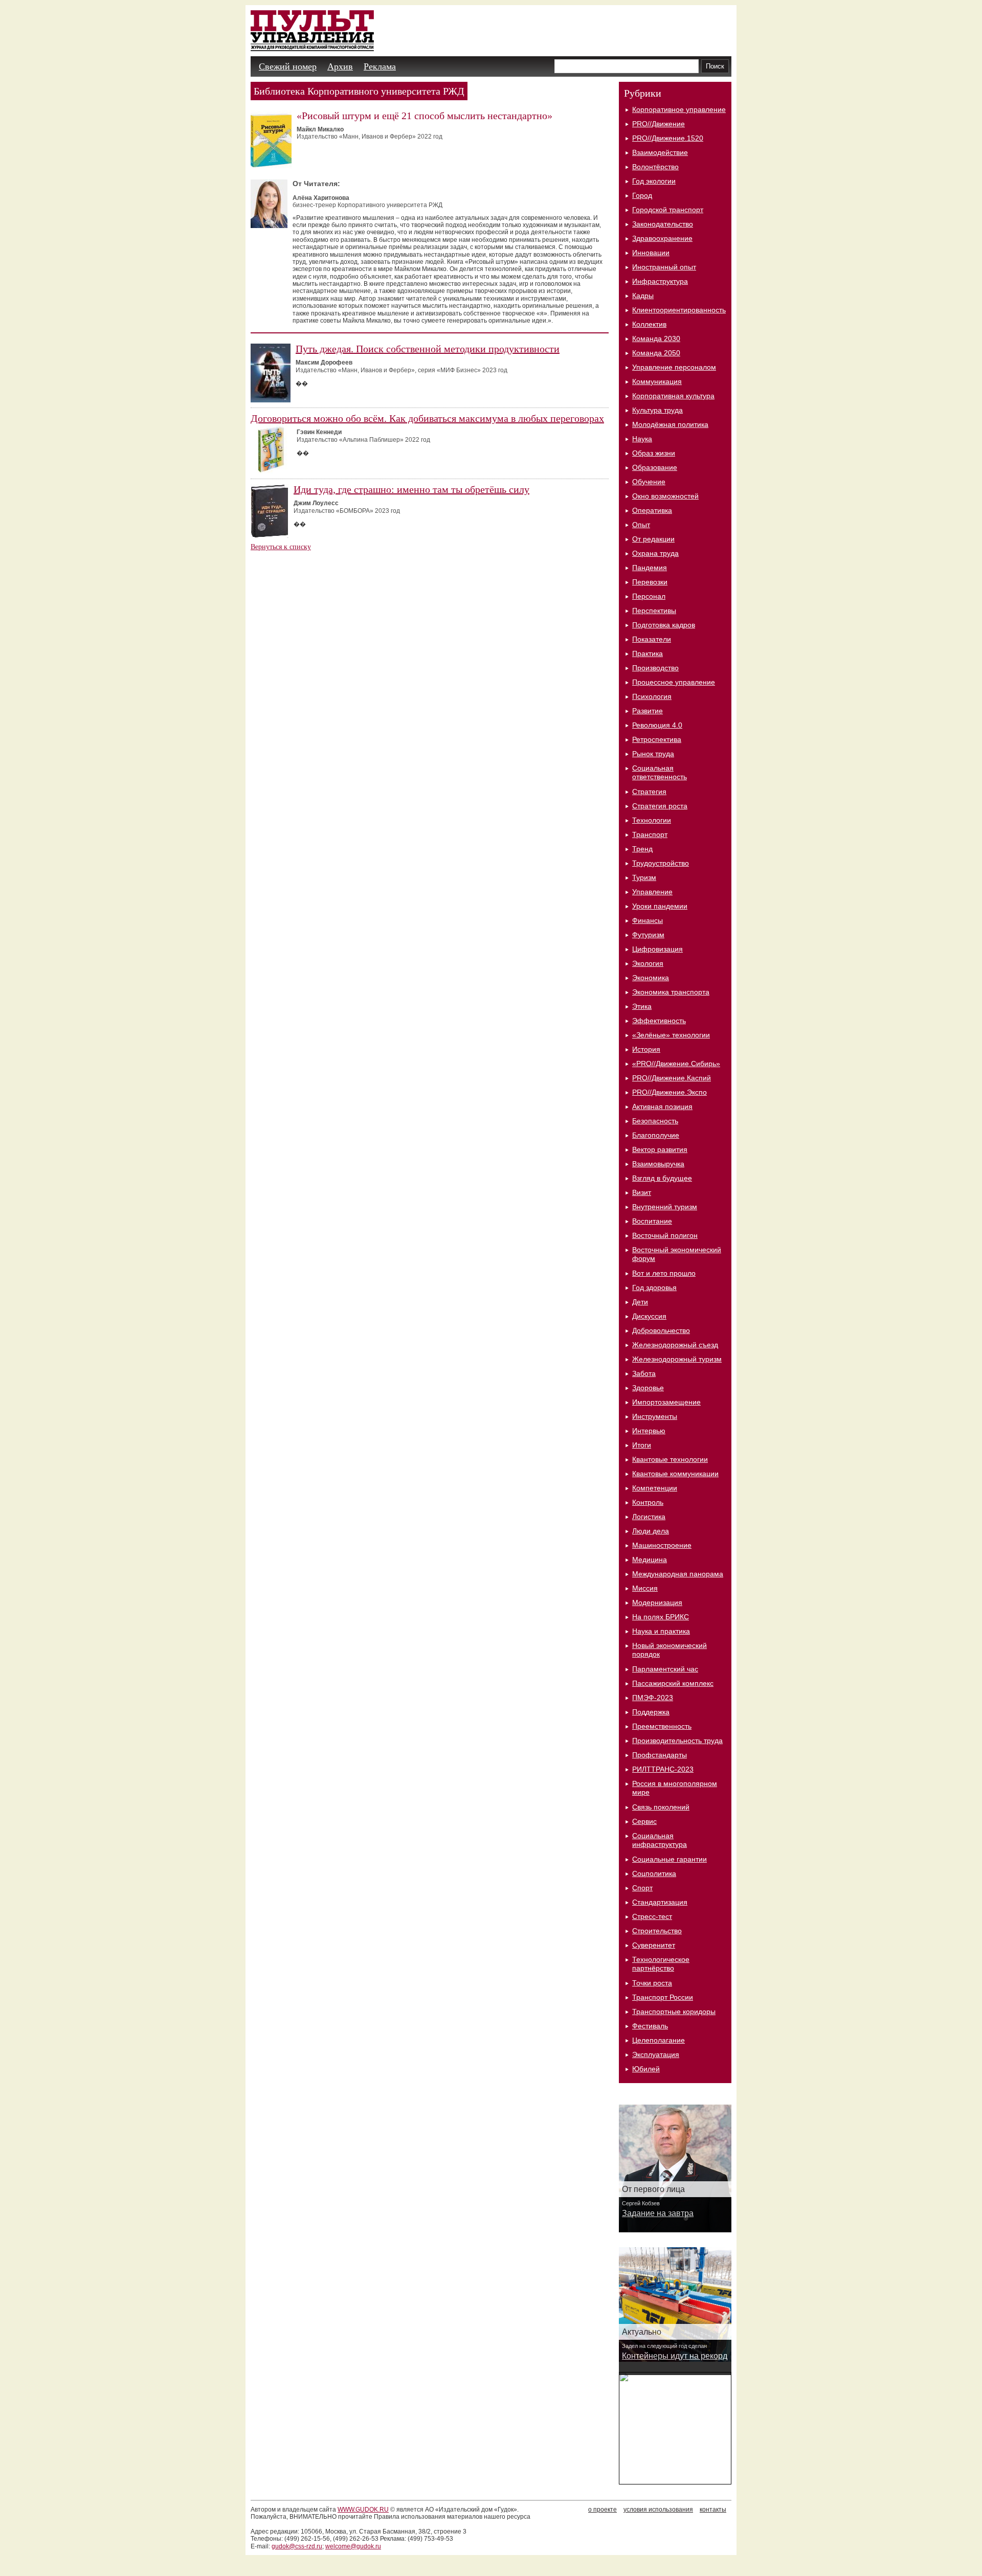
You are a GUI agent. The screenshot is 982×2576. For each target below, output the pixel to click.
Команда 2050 (656, 353)
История (646, 1049)
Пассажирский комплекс (673, 1683)
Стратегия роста (660, 806)
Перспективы (654, 611)
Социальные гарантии (669, 1859)
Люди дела (651, 1531)
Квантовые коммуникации (675, 1474)
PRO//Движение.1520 (668, 138)
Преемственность (662, 1726)
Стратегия (649, 792)
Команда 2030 (656, 338)
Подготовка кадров (664, 625)
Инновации (651, 253)
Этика (642, 1006)
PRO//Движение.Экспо (669, 1092)
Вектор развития (660, 1149)
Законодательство (663, 224)
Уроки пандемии (660, 906)
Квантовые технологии (670, 1459)
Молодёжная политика (670, 424)
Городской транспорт (668, 210)
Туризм (644, 877)
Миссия (645, 1588)
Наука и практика (661, 1631)
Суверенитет (654, 1945)
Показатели (652, 639)
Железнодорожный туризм (677, 1359)
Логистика (649, 1517)
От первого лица (653, 2189)
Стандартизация (660, 1902)
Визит (642, 1192)
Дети (640, 1302)
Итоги (642, 1445)
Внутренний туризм (665, 1207)
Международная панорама (678, 1574)
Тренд (642, 849)
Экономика (651, 978)
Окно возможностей (665, 496)
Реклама (380, 66)
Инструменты (655, 1416)
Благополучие (656, 1135)
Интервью (649, 1431)
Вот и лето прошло (664, 1273)
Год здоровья (654, 1287)
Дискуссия (649, 1316)
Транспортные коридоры (674, 2012)
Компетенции (655, 1488)
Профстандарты (660, 1755)
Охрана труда (655, 553)
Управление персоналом (674, 367)
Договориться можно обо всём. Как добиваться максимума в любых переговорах (427, 418)
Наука (642, 439)
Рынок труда (653, 754)
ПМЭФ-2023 (653, 1698)
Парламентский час (665, 1669)
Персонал (649, 596)
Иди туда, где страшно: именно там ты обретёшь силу (411, 489)
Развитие (648, 711)
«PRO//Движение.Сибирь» (676, 1064)
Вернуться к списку (281, 547)
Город (642, 195)
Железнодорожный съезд (675, 1345)
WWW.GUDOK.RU (363, 2510)
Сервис (644, 1821)
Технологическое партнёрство (661, 1964)
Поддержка (651, 1712)
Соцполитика (654, 1873)
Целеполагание (659, 2040)
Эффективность (659, 1021)
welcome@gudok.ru (353, 2546)
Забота (644, 1373)
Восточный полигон (665, 1235)
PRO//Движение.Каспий (672, 1078)
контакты (713, 2510)
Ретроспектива (657, 739)
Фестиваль (650, 2026)
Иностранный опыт (664, 267)
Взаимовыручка (658, 1164)
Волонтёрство (655, 167)
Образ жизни (654, 453)
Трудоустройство (661, 863)
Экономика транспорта (671, 992)
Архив (340, 66)
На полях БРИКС (661, 1617)
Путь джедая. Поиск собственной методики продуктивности (428, 349)
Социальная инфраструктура (660, 1840)
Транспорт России (663, 1997)
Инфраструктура (660, 281)
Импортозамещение (666, 1402)
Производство (655, 668)
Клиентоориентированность (679, 310)
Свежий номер (288, 66)
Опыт (641, 525)
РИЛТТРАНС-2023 (663, 1769)
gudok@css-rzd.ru (297, 2546)
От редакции (653, 539)
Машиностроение (662, 1545)
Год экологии (654, 181)
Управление (652, 892)
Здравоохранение (662, 238)
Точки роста (652, 1983)
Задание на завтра (658, 2213)
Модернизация (657, 1602)
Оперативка (652, 510)
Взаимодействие (660, 152)
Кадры (643, 296)
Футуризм (648, 935)
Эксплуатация (656, 2054)
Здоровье (648, 1388)
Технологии (652, 820)
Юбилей (646, 2069)
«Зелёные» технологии (671, 1035)
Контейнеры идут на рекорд (675, 2356)
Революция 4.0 (657, 725)
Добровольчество (661, 1330)
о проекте (602, 2510)
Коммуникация (657, 381)
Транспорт (650, 834)
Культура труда (657, 410)
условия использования (658, 2510)
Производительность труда (677, 1741)
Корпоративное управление (679, 109)
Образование (655, 467)
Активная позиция (662, 1106)
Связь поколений (661, 1807)
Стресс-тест (652, 1916)
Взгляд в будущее (662, 1178)
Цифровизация (657, 949)
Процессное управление (674, 682)
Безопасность (655, 1121)
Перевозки (650, 582)
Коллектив (649, 324)
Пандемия (650, 568)
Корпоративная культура (673, 396)
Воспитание (652, 1221)
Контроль (648, 1502)
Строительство (657, 1931)
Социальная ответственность (660, 772)
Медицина (650, 1560)
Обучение (649, 482)
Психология (652, 696)
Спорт (642, 1888)
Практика (648, 653)
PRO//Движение (659, 124)
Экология (648, 963)
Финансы (648, 920)
